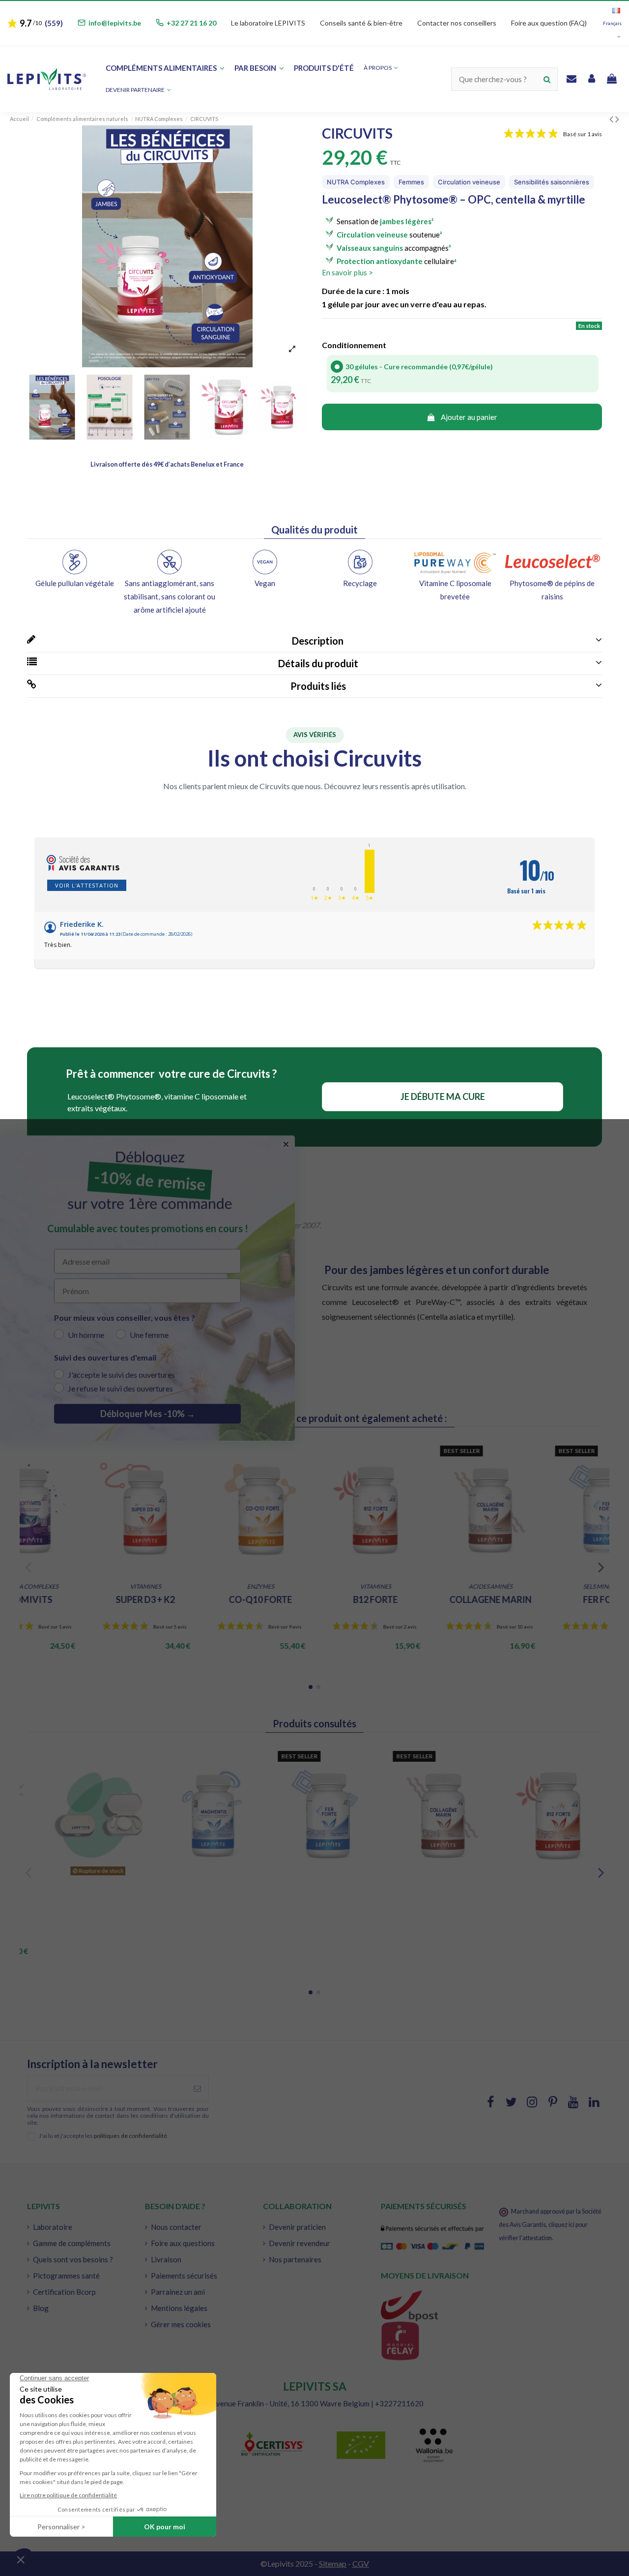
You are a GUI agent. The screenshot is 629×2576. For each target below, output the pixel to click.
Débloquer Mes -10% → (148, 1414)
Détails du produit (316, 663)
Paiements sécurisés (184, 2276)
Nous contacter (176, 2227)
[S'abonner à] (197, 2088)
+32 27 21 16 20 (191, 23)
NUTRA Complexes (356, 182)
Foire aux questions (183, 2243)
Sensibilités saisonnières (552, 182)
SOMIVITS (200, 1599)
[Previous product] (612, 119)
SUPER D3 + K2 (314, 1599)
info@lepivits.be (115, 23)
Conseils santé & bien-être (361, 23)
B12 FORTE (545, 1599)
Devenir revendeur (300, 2243)
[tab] (314, 641)
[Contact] (572, 79)
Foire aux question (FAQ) (549, 23)
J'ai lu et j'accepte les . (104, 2136)
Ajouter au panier (469, 417)
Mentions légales (179, 2308)
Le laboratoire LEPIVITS (268, 23)
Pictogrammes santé (66, 2276)
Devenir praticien (297, 2227)
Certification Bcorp (64, 2292)
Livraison (166, 2259)
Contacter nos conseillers (457, 23)
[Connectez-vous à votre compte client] (592, 79)
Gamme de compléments (72, 2243)
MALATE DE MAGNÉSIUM (85, 1605)
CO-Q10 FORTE (430, 1599)
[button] (138, 90)
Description (316, 641)
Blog (41, 2308)
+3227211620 (399, 2403)
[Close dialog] (286, 1144)
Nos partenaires (295, 2259)
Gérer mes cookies (181, 2324)
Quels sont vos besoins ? (73, 2259)
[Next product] (617, 119)
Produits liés (316, 686)
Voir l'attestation (87, 885)
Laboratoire (53, 2227)
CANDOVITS (85, 1905)
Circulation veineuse (469, 182)
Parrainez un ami (178, 2292)
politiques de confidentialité (130, 2136)
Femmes (411, 182)
